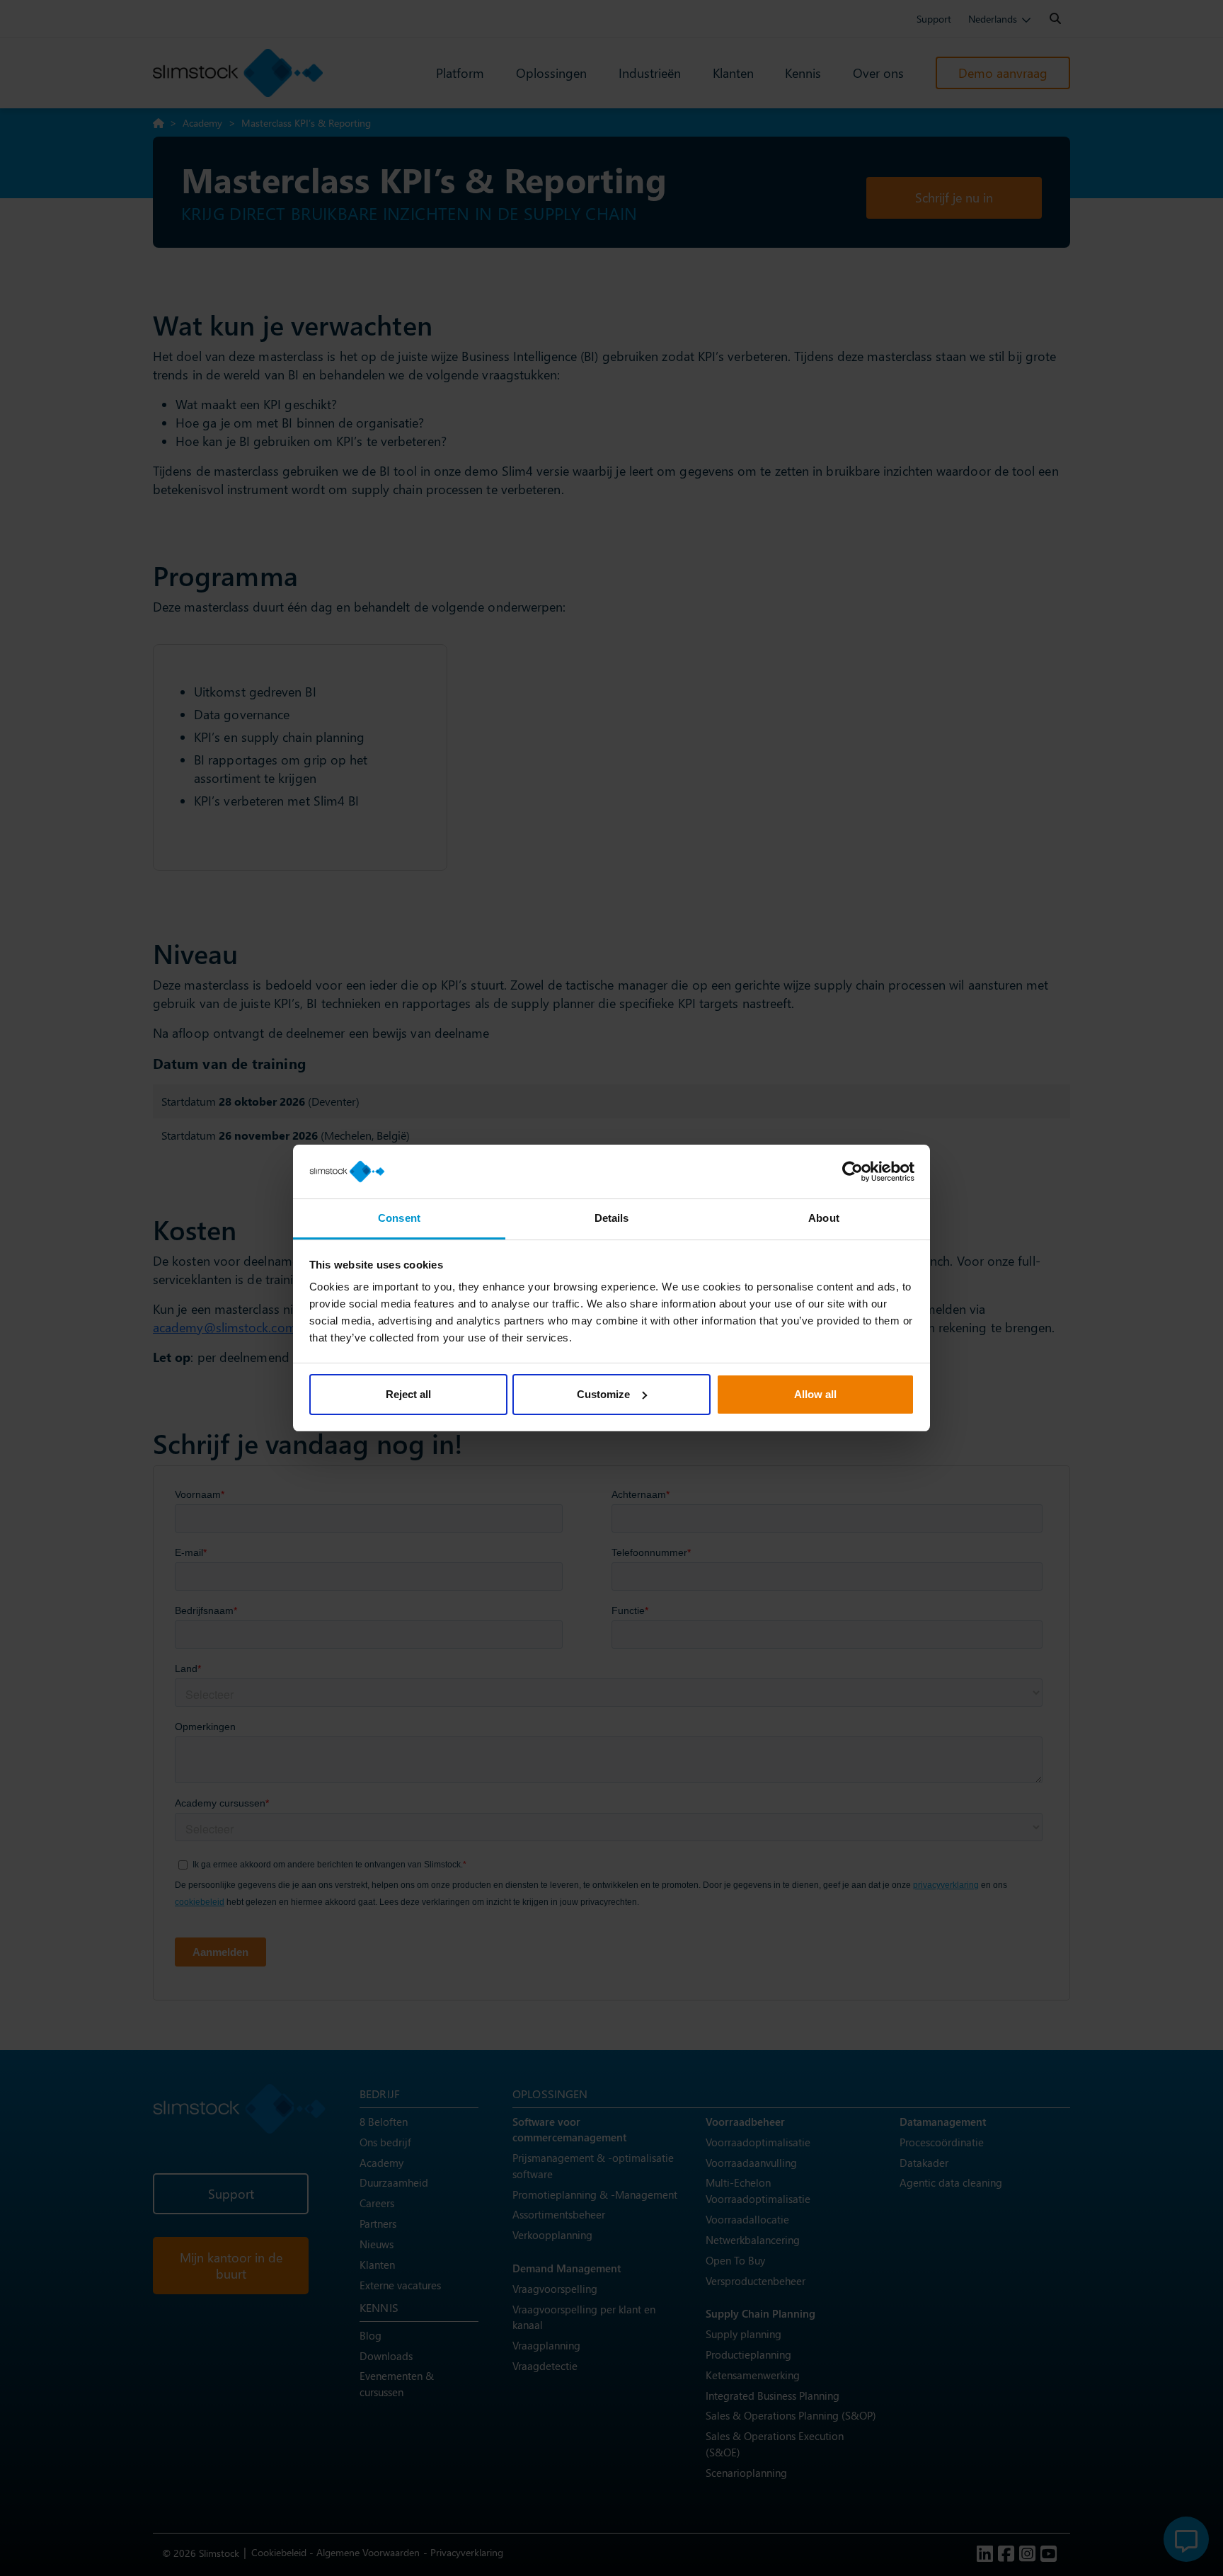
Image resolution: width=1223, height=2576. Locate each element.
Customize (603, 1394)
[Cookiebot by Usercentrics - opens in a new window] (852, 1172)
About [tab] (824, 1218)
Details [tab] (612, 1218)
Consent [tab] (399, 1218)
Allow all (815, 1394)
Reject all (408, 1394)
